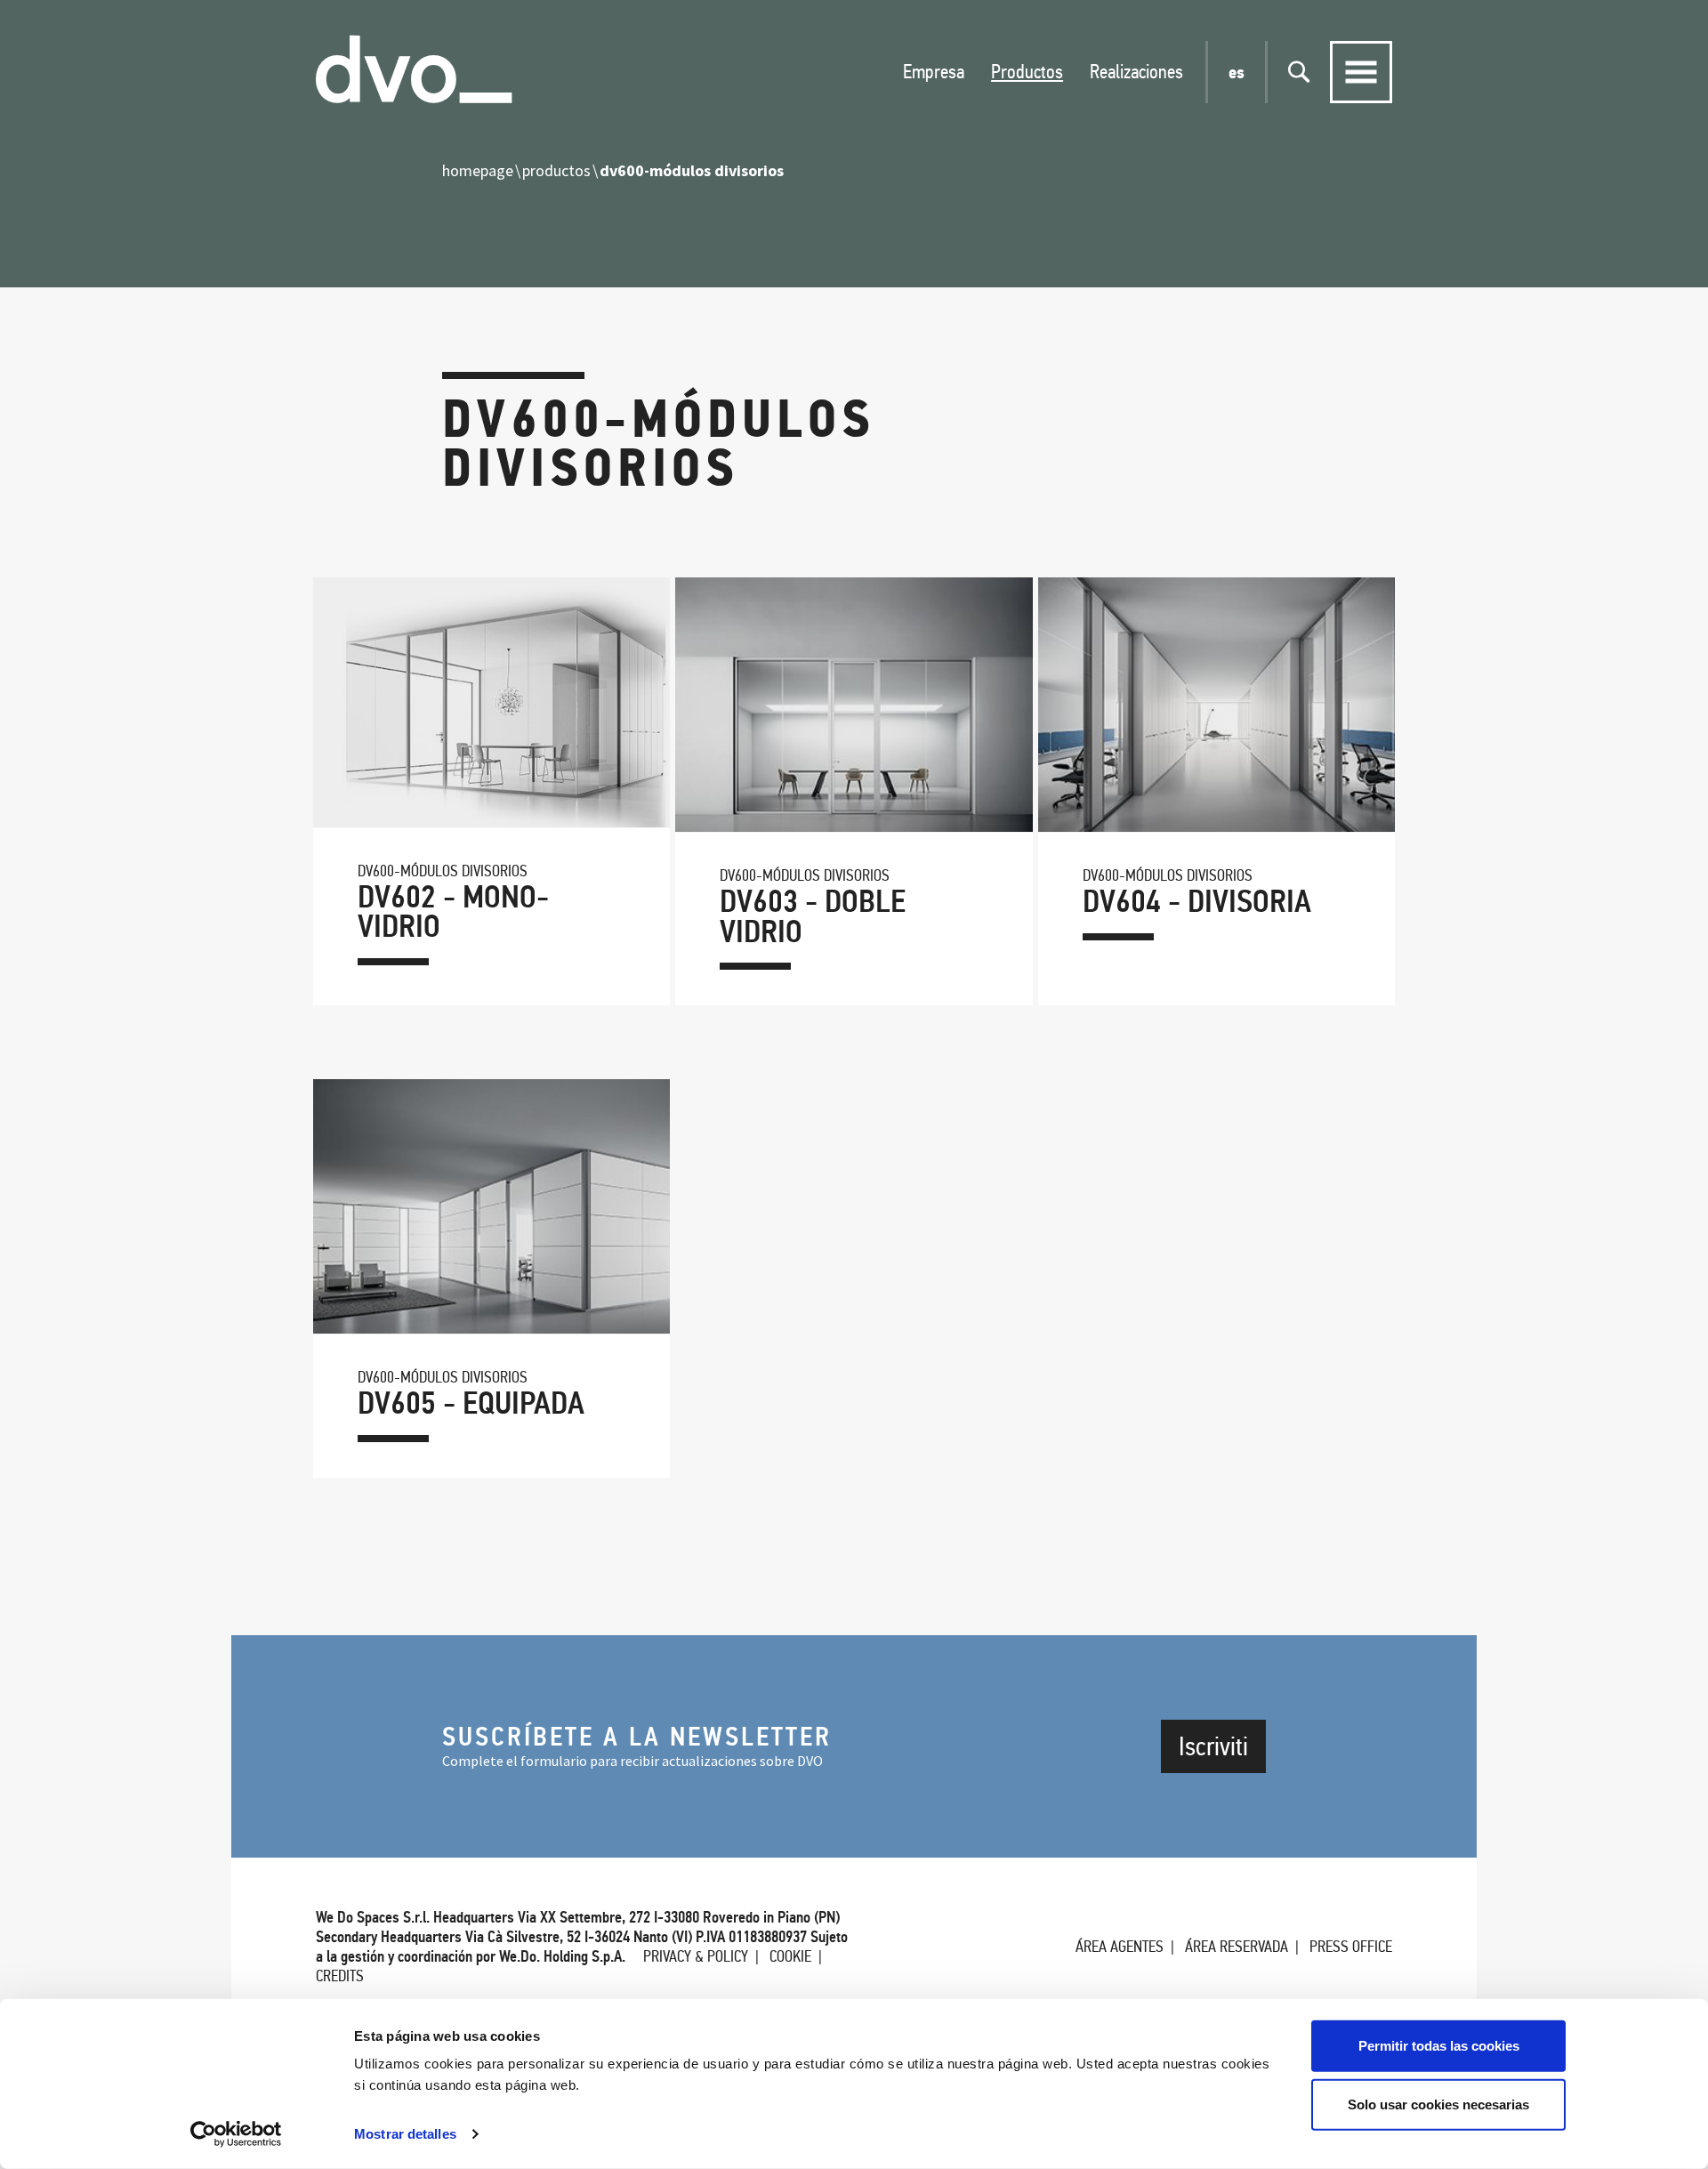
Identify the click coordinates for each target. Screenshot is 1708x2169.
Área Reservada (1237, 1947)
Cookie (790, 1956)
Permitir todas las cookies (1439, 2046)
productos (556, 170)
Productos (1027, 72)
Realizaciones (1136, 72)
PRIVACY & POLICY (696, 1956)
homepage (478, 170)
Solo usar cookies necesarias (1438, 2104)
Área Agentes (1120, 1947)
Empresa (934, 72)
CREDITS (340, 1976)
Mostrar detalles (405, 2134)
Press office (1351, 1947)
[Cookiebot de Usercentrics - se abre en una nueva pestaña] (236, 2134)
